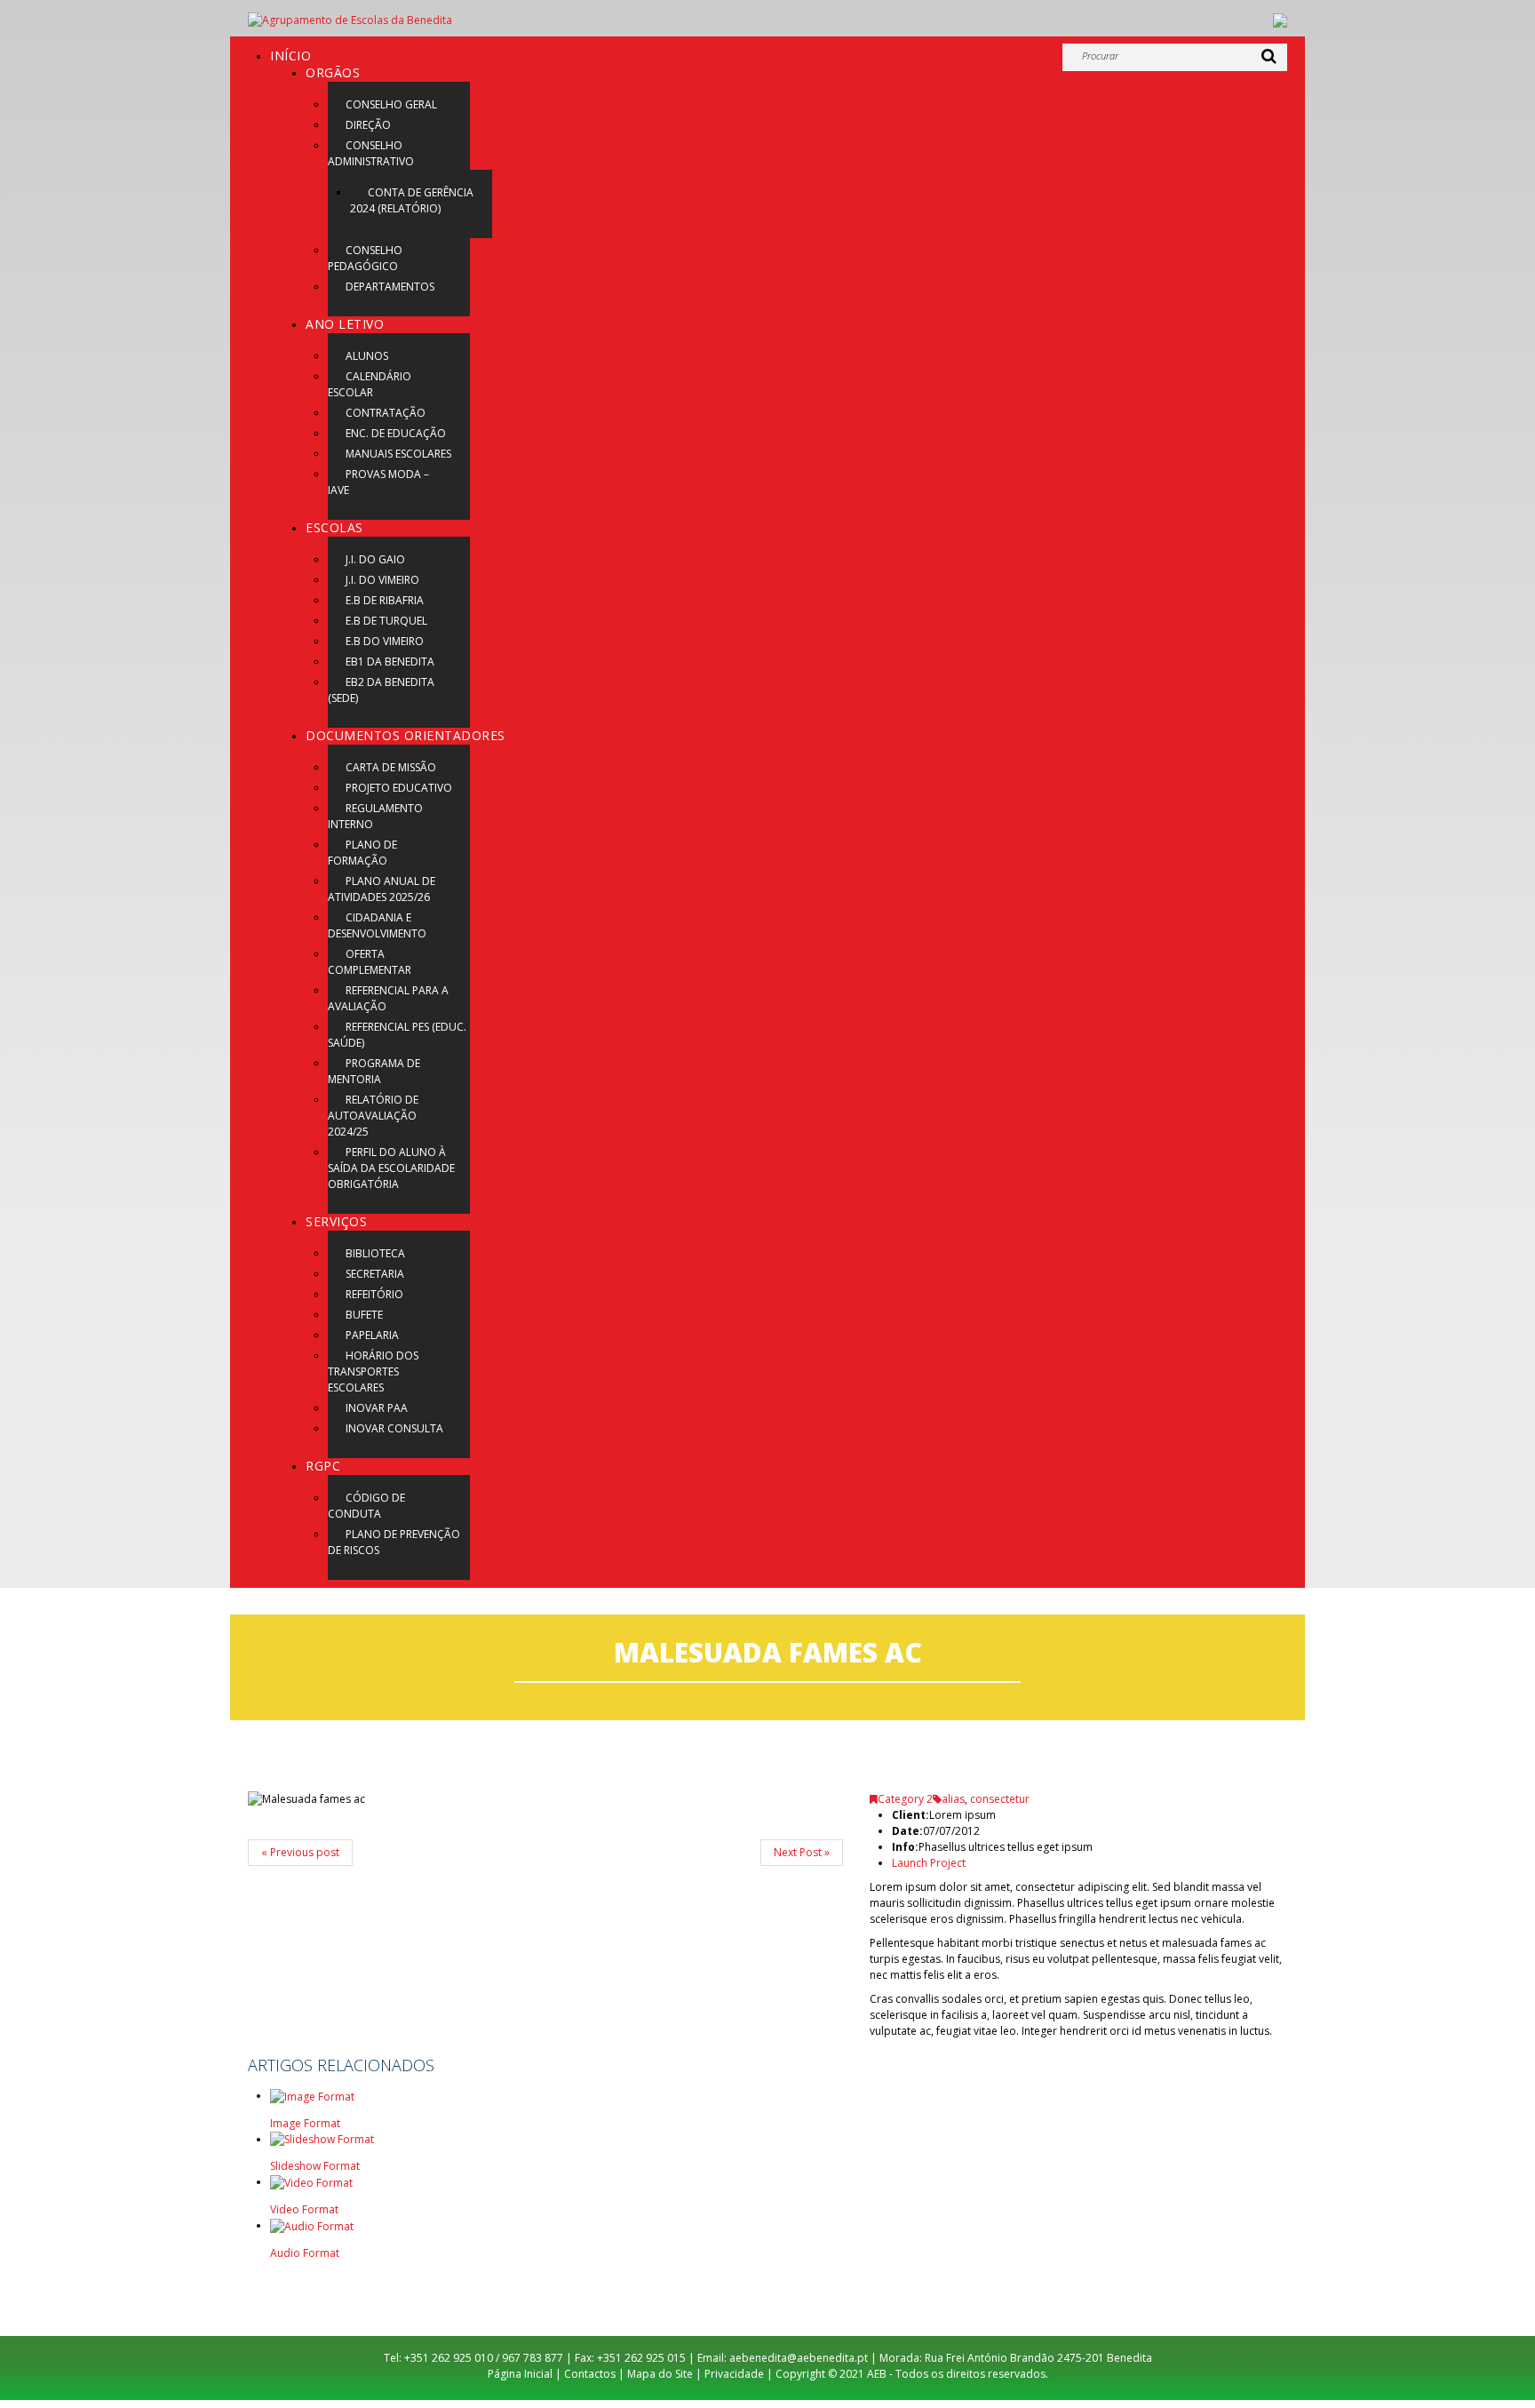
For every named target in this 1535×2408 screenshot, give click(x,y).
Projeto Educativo (399, 788)
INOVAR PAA (377, 1408)
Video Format (304, 2209)
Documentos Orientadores (406, 735)
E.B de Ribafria (385, 600)
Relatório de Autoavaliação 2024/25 (373, 1116)
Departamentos (390, 287)
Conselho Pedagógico (365, 258)
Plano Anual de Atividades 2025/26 (382, 889)
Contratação (386, 413)
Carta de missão (391, 767)
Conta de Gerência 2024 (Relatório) (412, 200)
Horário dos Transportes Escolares (373, 1371)
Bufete (364, 1315)
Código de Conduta (366, 1506)
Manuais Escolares (398, 454)
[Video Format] (311, 2182)
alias (953, 1799)
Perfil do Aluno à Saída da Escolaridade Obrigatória (391, 1168)
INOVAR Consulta (394, 1428)
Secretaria (375, 1274)
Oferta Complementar (370, 962)
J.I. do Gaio (375, 559)
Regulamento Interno (375, 816)
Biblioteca (375, 1253)
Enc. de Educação (396, 433)
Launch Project (929, 1863)
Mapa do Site (660, 2374)
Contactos (590, 2374)
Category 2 (905, 1799)
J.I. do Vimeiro (382, 580)
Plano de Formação (362, 853)
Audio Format (305, 2253)
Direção (368, 125)
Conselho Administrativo (371, 153)
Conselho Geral (391, 104)
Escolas (334, 527)
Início (290, 56)
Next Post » (802, 1852)
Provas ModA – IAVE (378, 482)
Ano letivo (345, 324)
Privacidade (734, 2374)
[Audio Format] (312, 2225)
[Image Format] (312, 2096)
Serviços (336, 1221)
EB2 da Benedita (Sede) (381, 690)
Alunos (367, 356)
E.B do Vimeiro (385, 641)
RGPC (323, 1466)
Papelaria (372, 1335)
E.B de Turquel (386, 621)
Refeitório (374, 1294)
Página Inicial (520, 2374)
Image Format (305, 2123)
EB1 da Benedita (390, 662)
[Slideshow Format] (322, 2139)
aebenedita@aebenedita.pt (799, 2358)
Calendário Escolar (370, 384)
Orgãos (333, 72)
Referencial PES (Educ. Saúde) (397, 1035)
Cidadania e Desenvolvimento (377, 925)
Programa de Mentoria (374, 1071)
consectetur (1000, 1799)
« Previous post (300, 1852)
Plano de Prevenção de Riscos (394, 1542)
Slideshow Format (315, 2166)
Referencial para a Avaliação (388, 998)
